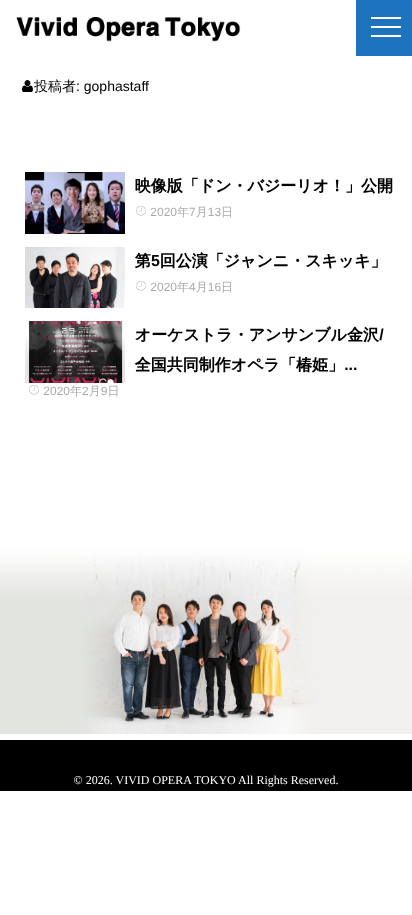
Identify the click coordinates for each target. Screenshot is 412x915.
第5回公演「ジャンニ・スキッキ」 (261, 261)
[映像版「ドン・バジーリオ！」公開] (75, 203)
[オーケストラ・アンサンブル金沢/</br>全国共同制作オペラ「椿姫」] (75, 352)
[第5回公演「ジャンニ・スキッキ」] (75, 278)
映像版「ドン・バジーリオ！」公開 (264, 186)
